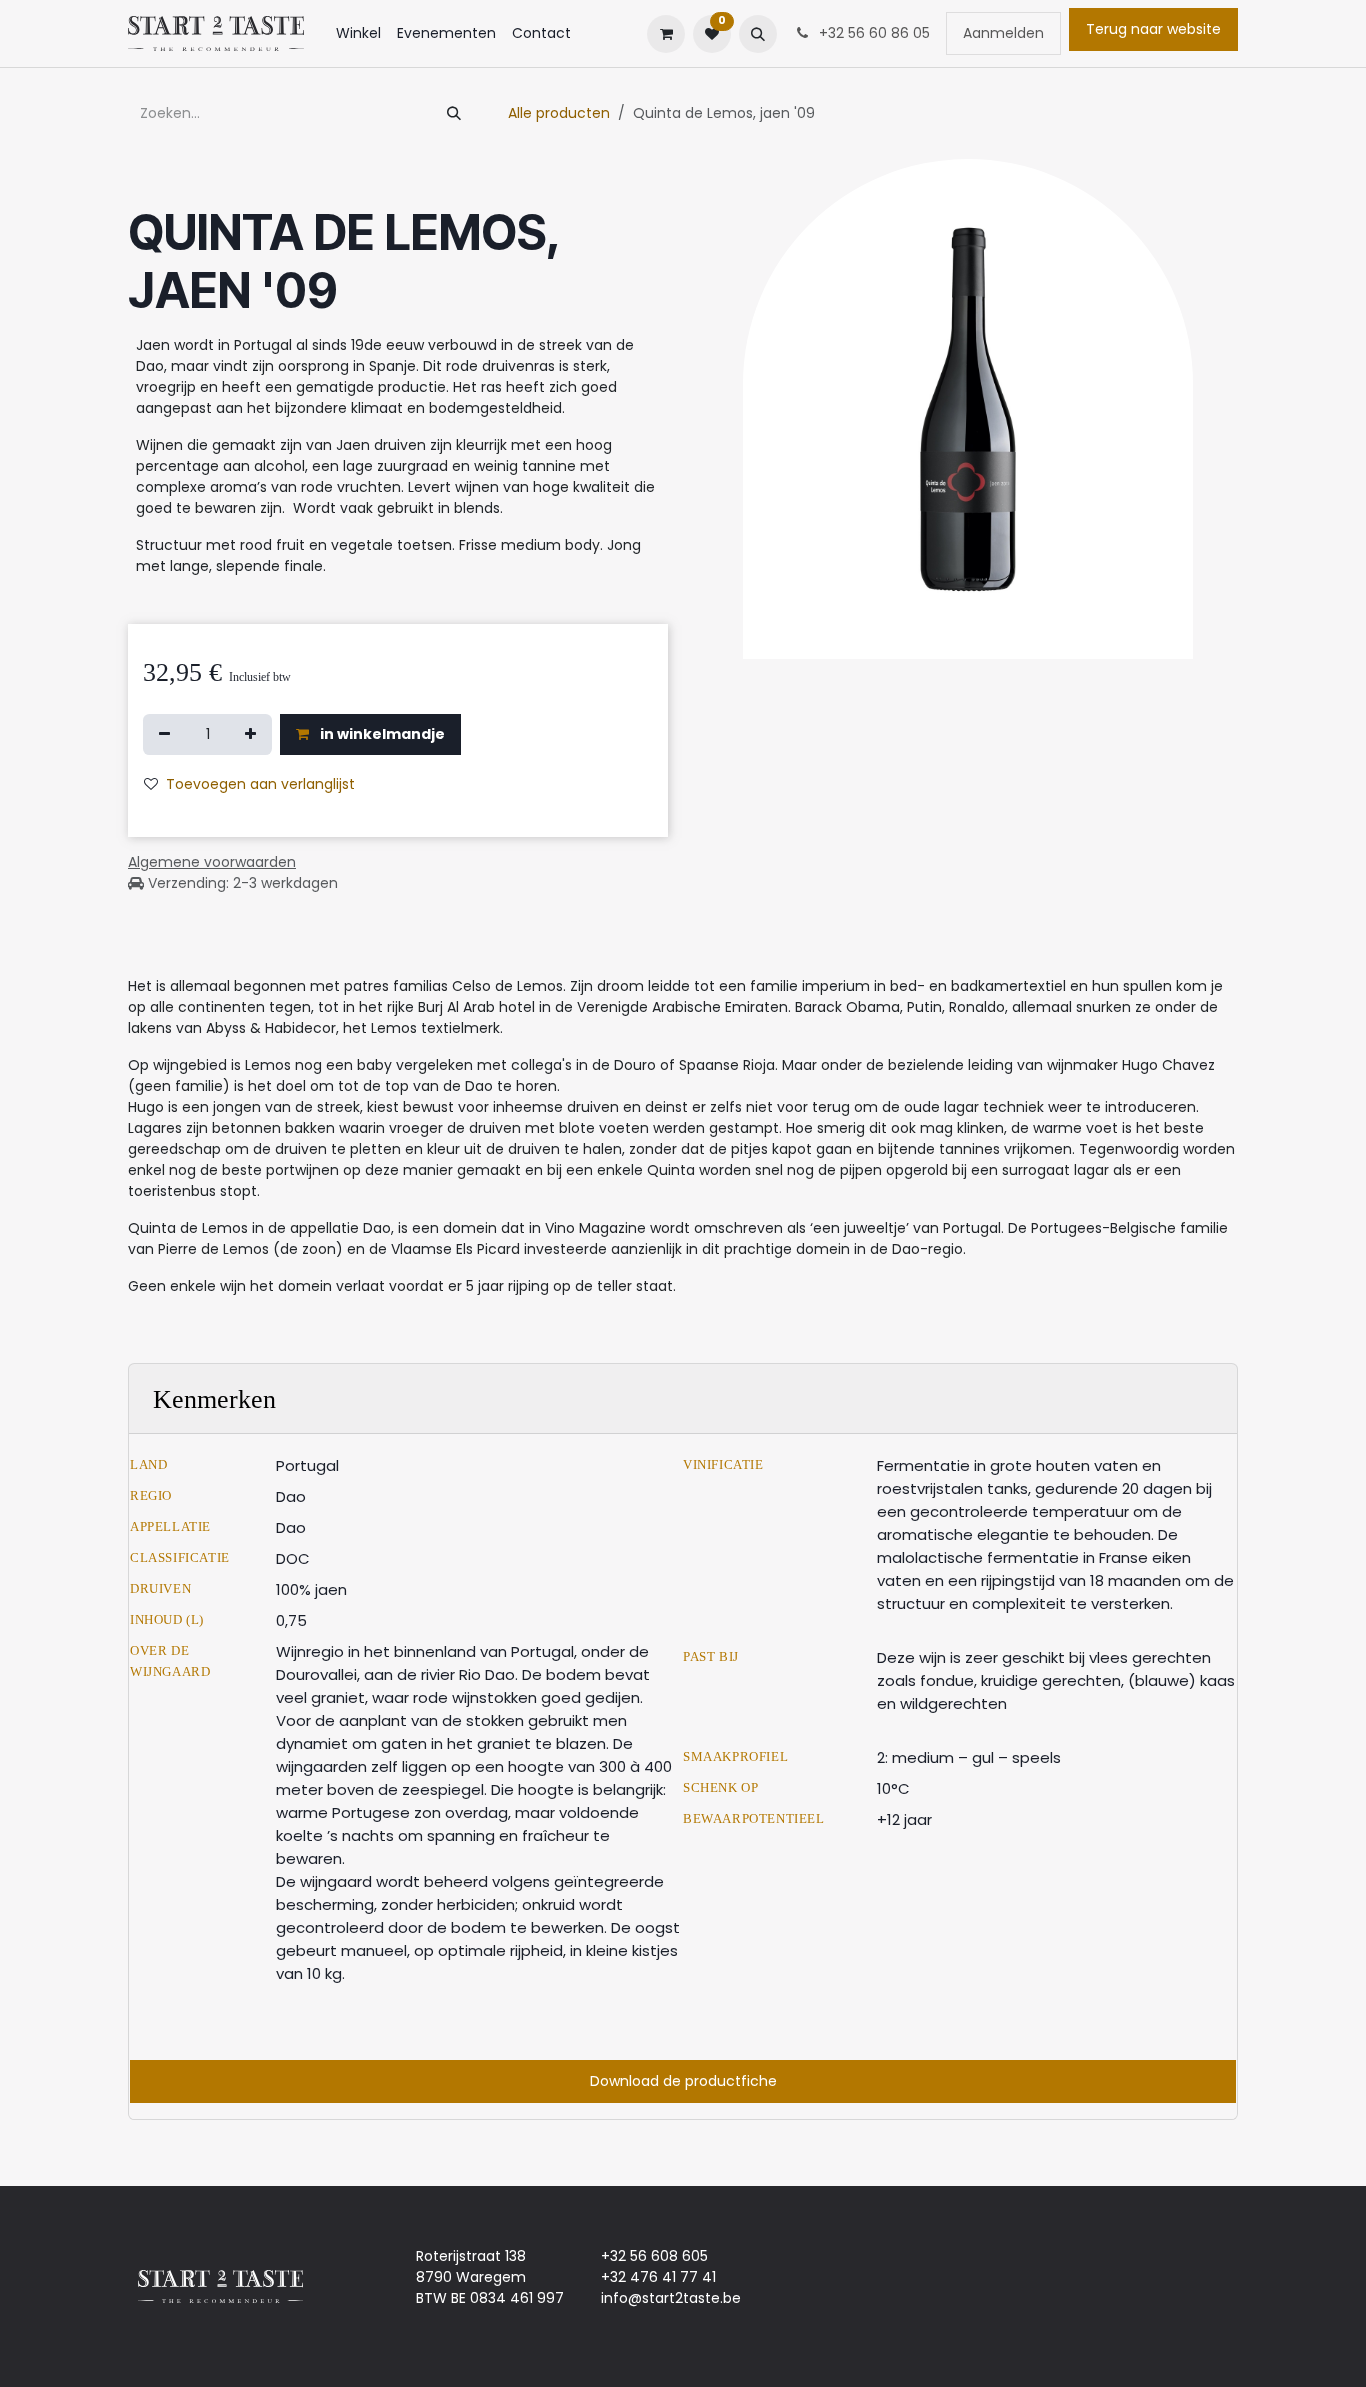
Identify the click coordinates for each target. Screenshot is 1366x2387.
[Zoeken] (454, 113)
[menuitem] (358, 33)
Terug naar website (1153, 29)
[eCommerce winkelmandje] (666, 34)
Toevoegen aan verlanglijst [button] (260, 784)
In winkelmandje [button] (381, 734)
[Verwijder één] (164, 734)
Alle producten (559, 113)
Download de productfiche (683, 2081)
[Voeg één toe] (250, 734)
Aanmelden (1003, 33)
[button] (758, 34)
